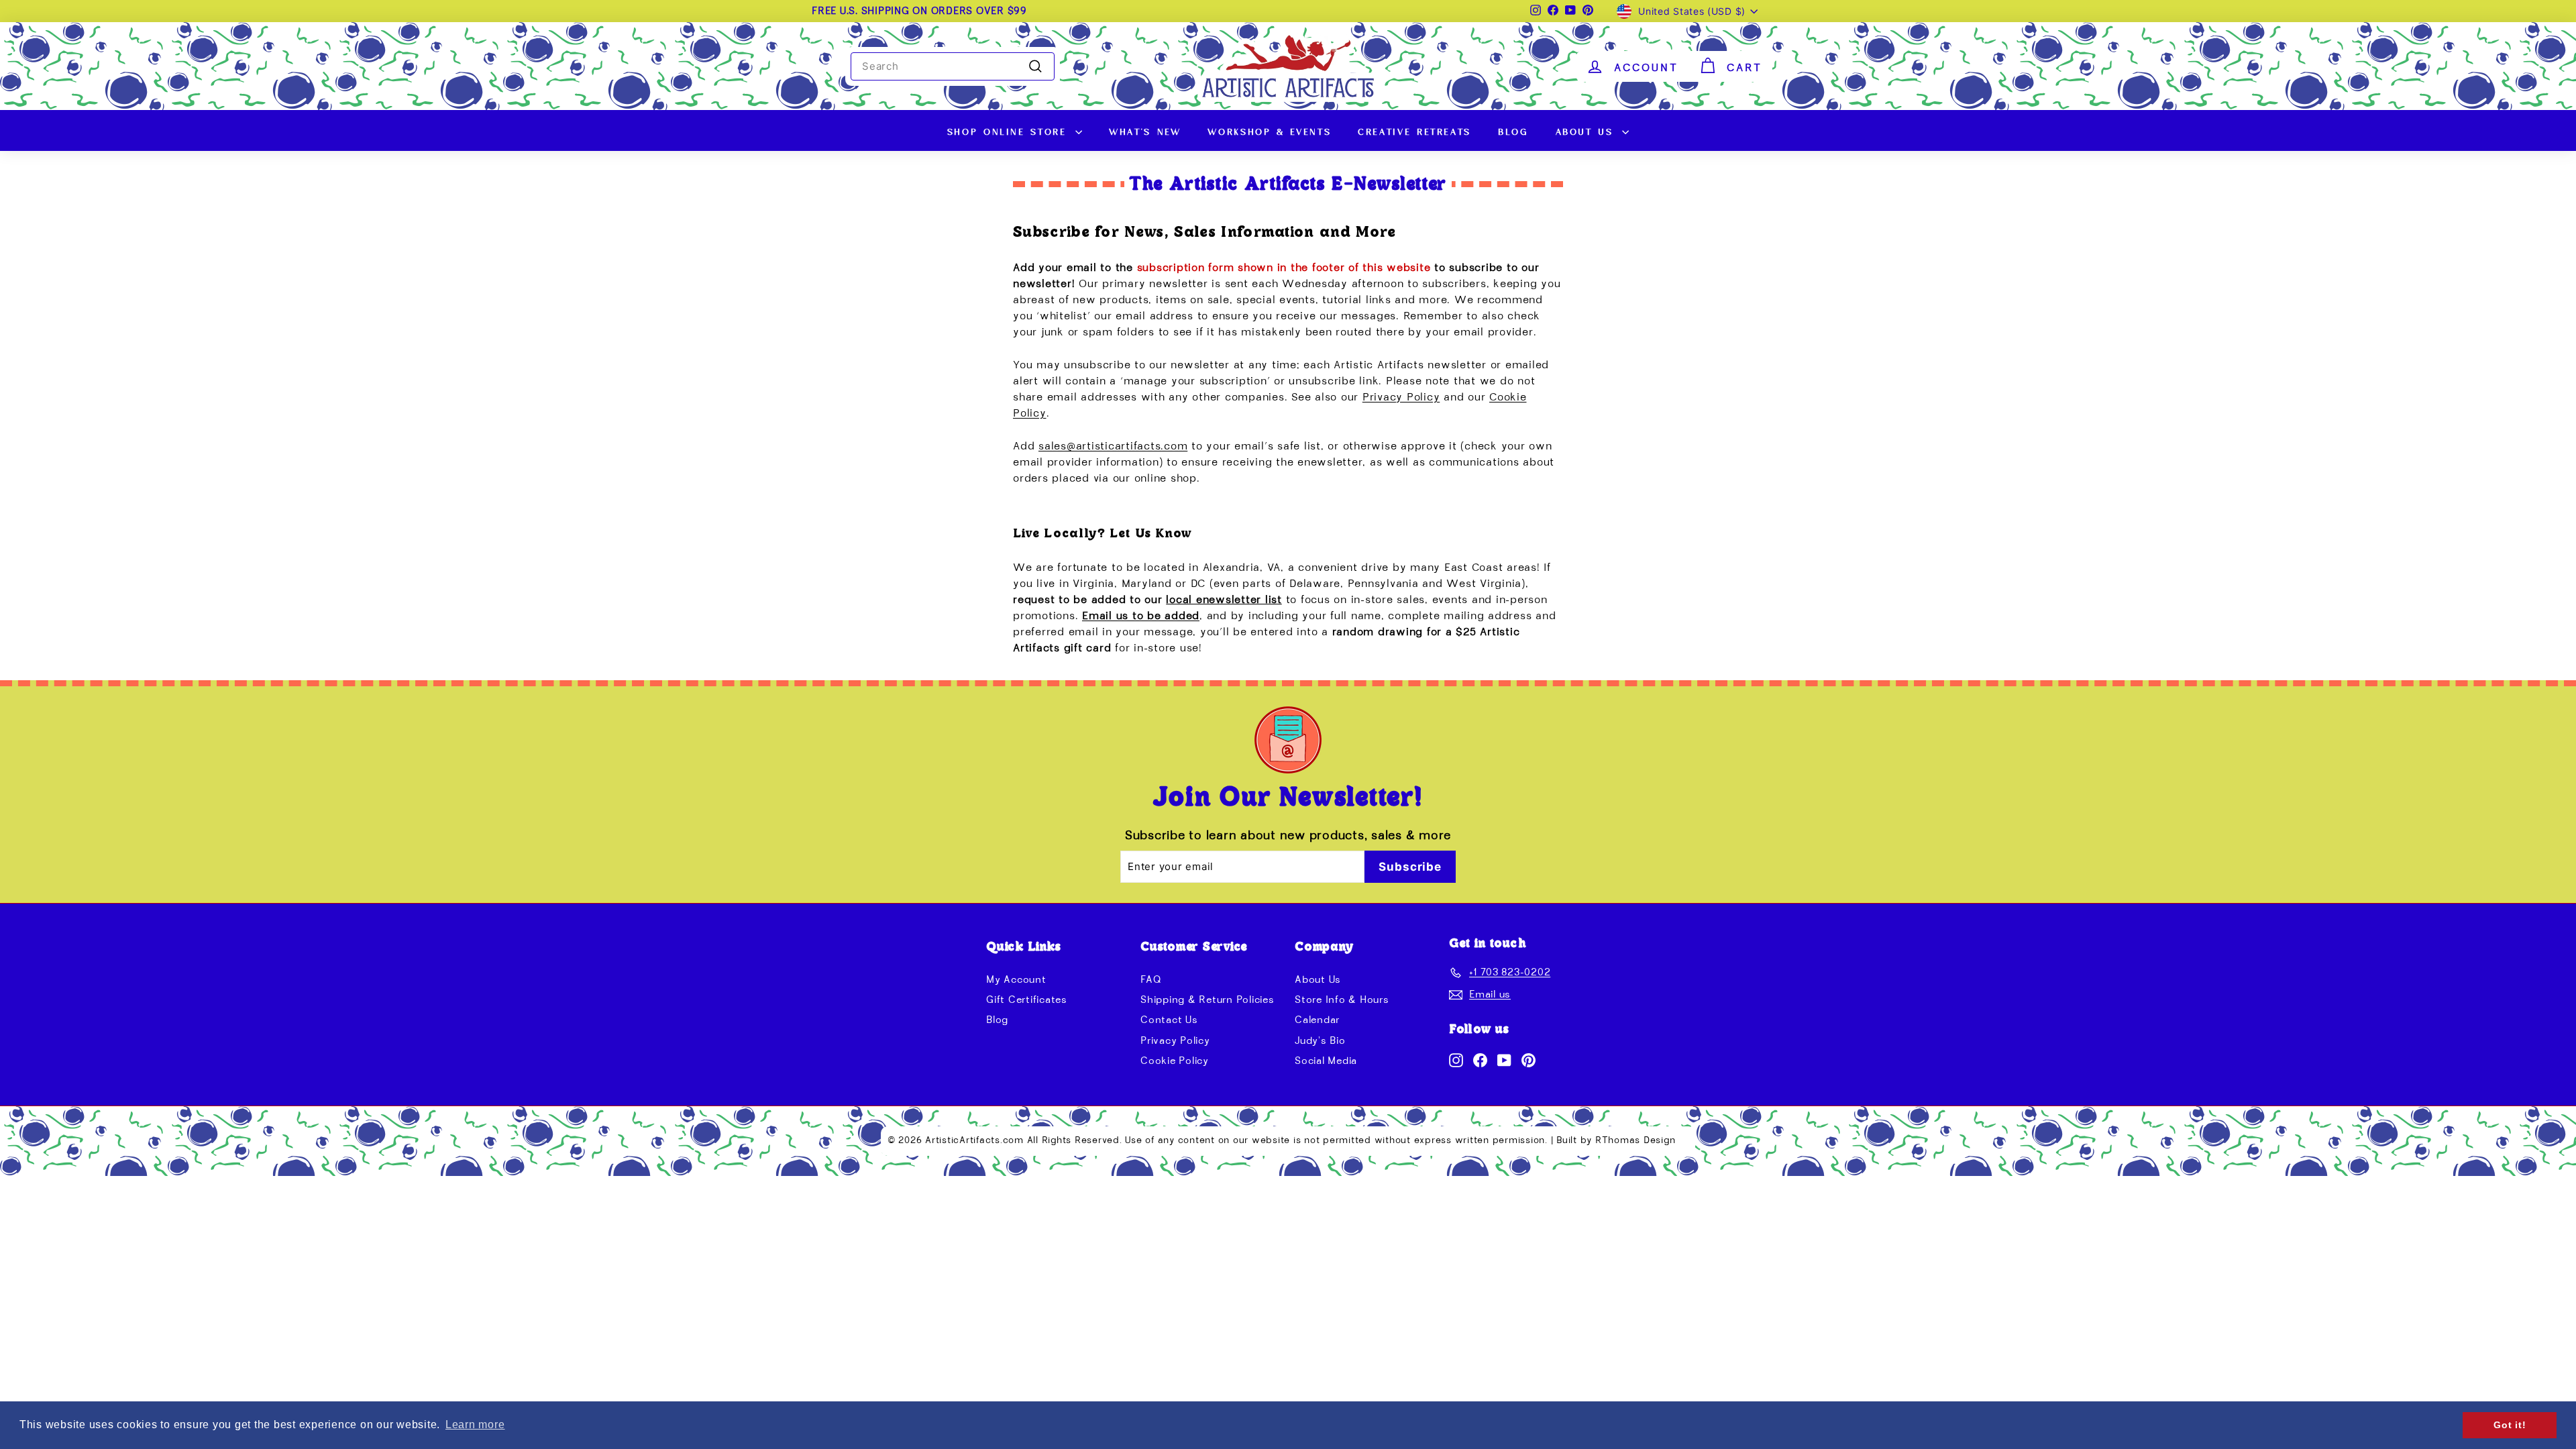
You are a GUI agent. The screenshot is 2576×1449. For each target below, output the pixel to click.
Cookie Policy (1175, 1061)
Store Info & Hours (1342, 1000)
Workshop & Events (1269, 130)
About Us (1588, 130)
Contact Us (1169, 1020)
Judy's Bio (1320, 1041)
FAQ (1151, 980)
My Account (1016, 980)
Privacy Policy (1401, 398)
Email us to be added (1141, 616)
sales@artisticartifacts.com (1113, 447)
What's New (1145, 130)
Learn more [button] (475, 1425)
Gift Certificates (1027, 1000)
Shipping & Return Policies (1207, 1000)
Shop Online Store (1010, 130)
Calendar (1317, 1020)
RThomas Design (1635, 1140)
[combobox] (953, 66)
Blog (1513, 130)
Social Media (1326, 1061)
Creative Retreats (1414, 130)
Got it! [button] (2510, 1425)
